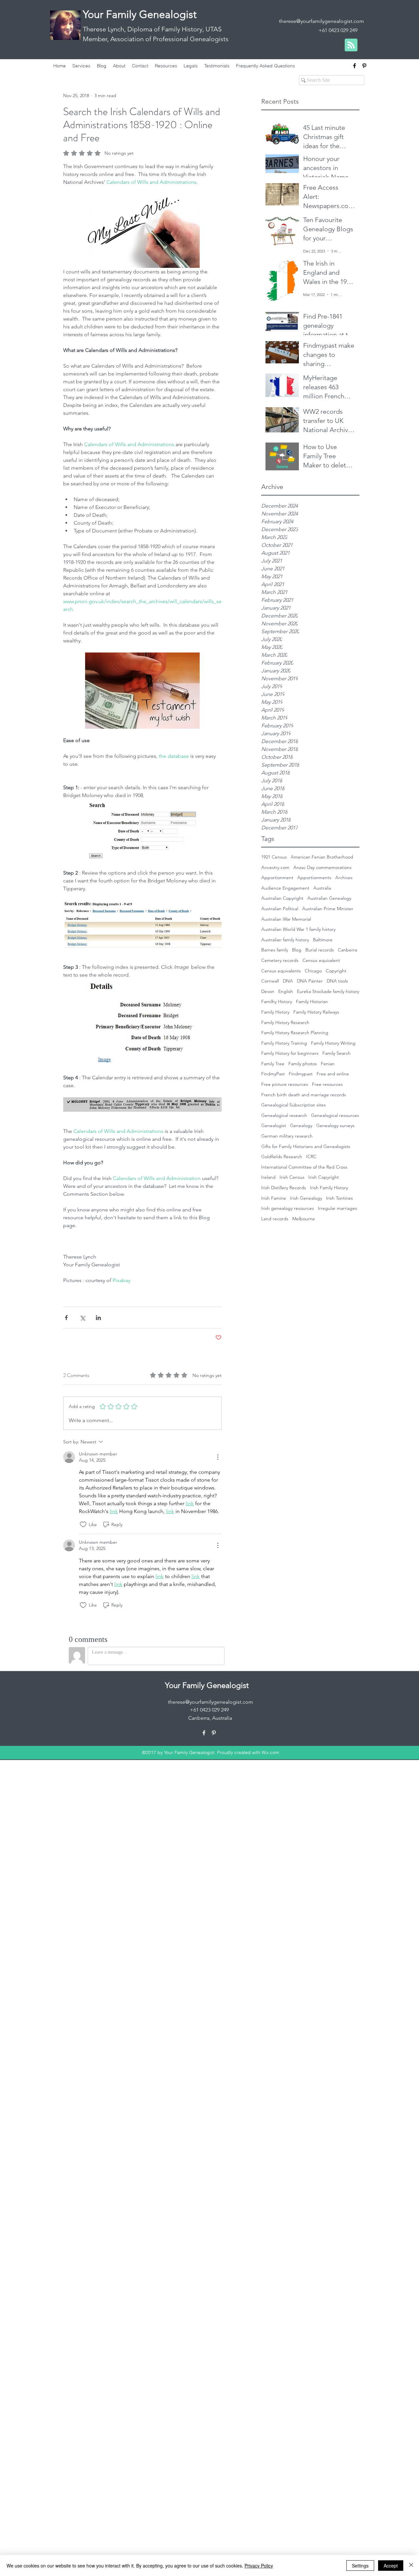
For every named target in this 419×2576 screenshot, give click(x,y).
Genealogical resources (335, 1115)
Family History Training (284, 1043)
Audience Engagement (285, 888)
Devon (268, 991)
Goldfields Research (282, 1157)
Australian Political (280, 909)
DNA (288, 981)
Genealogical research (284, 1115)
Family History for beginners (290, 1053)
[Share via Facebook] (66, 1318)
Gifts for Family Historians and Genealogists (306, 1146)
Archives (344, 878)
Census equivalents (281, 971)
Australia (322, 888)
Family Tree (273, 1064)
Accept (391, 2566)
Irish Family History (329, 1188)
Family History (275, 1012)
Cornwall (270, 981)
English (286, 991)
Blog (297, 950)
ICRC (311, 1157)
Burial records (320, 950)
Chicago (313, 971)
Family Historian (312, 1001)
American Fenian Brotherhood (322, 857)
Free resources (327, 1084)
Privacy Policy (259, 2566)
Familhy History (277, 1001)
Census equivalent (321, 960)
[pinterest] (364, 66)
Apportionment (277, 878)
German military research (287, 1136)
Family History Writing (333, 1043)
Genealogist (274, 1125)
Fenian (328, 1064)
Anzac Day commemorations (322, 867)
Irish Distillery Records (284, 1188)
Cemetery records (280, 960)
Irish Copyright (324, 1177)
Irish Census (292, 1177)
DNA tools (337, 981)
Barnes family (275, 950)
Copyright (336, 971)
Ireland (268, 1177)
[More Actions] (218, 1457)
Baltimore (323, 940)
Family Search (337, 1053)
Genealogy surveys (335, 1125)
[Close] (411, 2566)
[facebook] (355, 66)
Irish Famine (274, 1198)
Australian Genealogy (329, 898)
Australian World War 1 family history (298, 929)
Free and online (333, 1074)
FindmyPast (273, 1074)
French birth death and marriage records (304, 1095)
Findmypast (301, 1074)
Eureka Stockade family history (328, 991)
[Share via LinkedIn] (98, 1318)
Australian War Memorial (286, 919)
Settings (360, 2566)
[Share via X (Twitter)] (82, 1318)
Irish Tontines (339, 1198)
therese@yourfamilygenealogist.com (321, 21)
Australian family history (285, 940)
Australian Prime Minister (328, 909)
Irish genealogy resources (288, 1208)
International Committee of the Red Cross (304, 1167)
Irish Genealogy (306, 1198)
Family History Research (285, 1022)
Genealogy (301, 1125)
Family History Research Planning (295, 1033)
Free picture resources (285, 1084)
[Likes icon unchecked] (83, 1524)
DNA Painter (310, 981)
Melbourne (304, 1219)
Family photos (303, 1064)
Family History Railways (316, 1012)
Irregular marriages (337, 1208)
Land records (275, 1219)
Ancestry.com (275, 867)
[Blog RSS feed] (351, 45)
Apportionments (314, 878)
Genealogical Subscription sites (293, 1105)
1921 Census (274, 857)
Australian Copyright (282, 898)
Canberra (347, 950)
